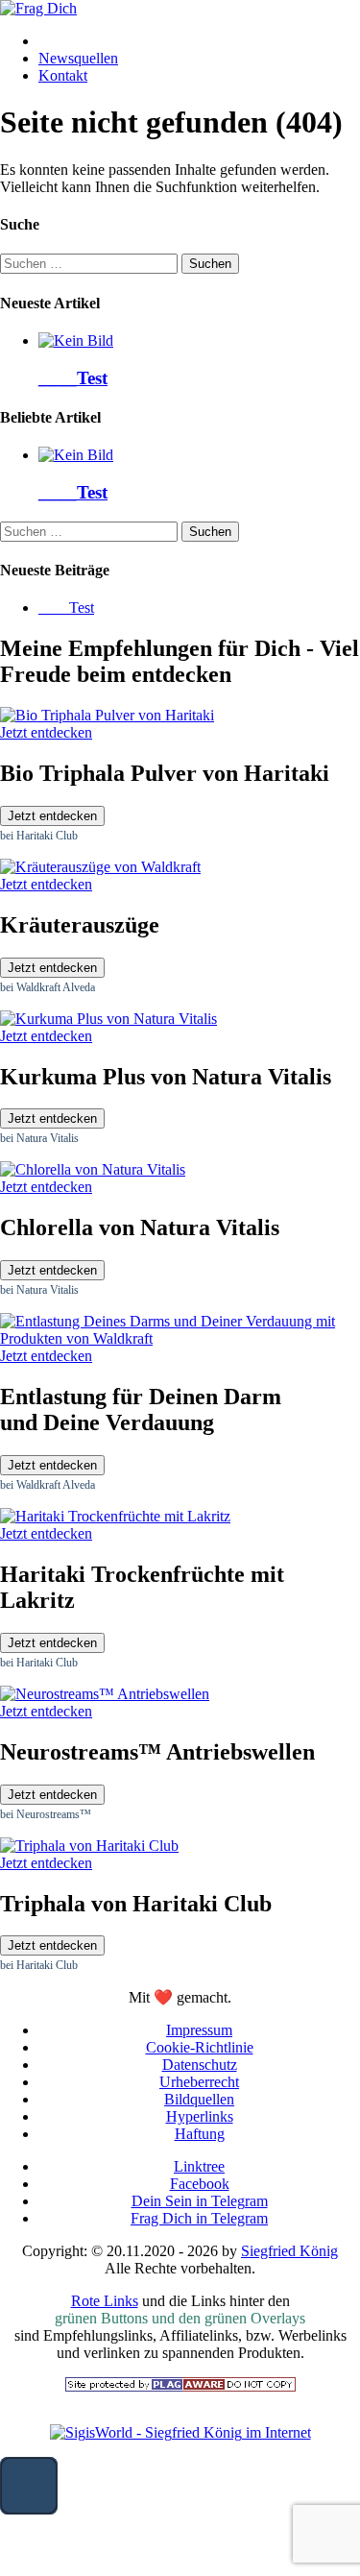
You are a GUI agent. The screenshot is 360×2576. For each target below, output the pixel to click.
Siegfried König (289, 2251)
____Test (73, 378)
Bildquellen (199, 2099)
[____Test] (76, 340)
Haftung (200, 2134)
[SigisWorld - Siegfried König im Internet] (180, 2432)
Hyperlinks (200, 2116)
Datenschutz (200, 2065)
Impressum (199, 2030)
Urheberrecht (199, 2082)
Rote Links (105, 2301)
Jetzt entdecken (52, 816)
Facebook (200, 2184)
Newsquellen (78, 58)
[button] (29, 2486)
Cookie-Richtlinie (200, 2047)
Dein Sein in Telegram (200, 2201)
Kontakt (63, 75)
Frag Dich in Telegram (199, 2218)
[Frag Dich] (38, 8)
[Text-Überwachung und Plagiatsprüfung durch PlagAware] (180, 2386)
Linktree (199, 2166)
